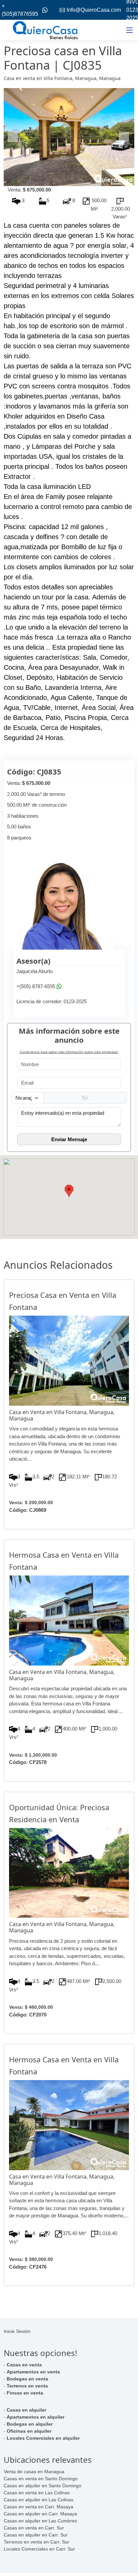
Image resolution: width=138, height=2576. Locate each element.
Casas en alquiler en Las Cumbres (40, 2521)
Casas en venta (24, 2365)
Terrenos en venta (27, 2386)
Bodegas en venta (27, 2379)
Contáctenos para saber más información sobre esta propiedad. (69, 1052)
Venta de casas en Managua (34, 2472)
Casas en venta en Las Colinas (37, 2493)
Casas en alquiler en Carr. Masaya (40, 2514)
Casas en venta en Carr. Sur (34, 2528)
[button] (13, 137)
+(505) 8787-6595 (36, 986)
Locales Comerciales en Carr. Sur (39, 2549)
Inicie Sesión (17, 2331)
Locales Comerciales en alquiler (43, 2438)
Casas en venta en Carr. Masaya (39, 2507)
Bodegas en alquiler (30, 2424)
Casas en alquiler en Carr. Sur (36, 2535)
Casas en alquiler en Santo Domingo (43, 2486)
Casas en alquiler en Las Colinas (39, 2500)
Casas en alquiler (26, 2410)
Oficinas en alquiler (29, 2431)
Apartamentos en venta (33, 2372)
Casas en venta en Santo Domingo (41, 2479)
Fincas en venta (25, 2393)
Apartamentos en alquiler (36, 2417)
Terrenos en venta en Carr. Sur (37, 2542)
